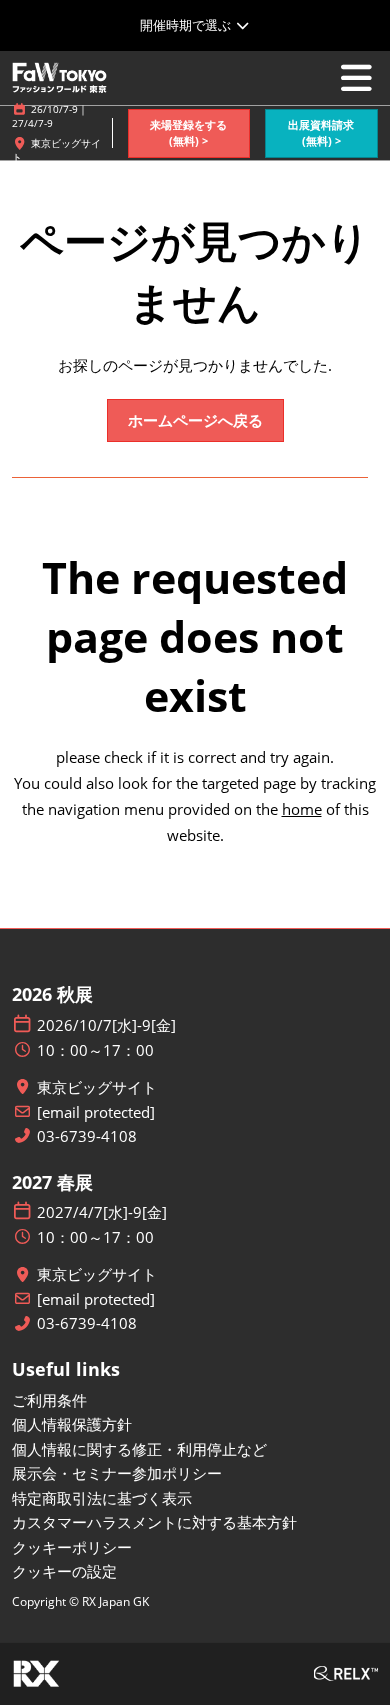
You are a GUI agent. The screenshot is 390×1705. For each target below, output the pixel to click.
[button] (189, 133)
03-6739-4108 (87, 1136)
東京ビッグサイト (97, 1087)
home (302, 809)
